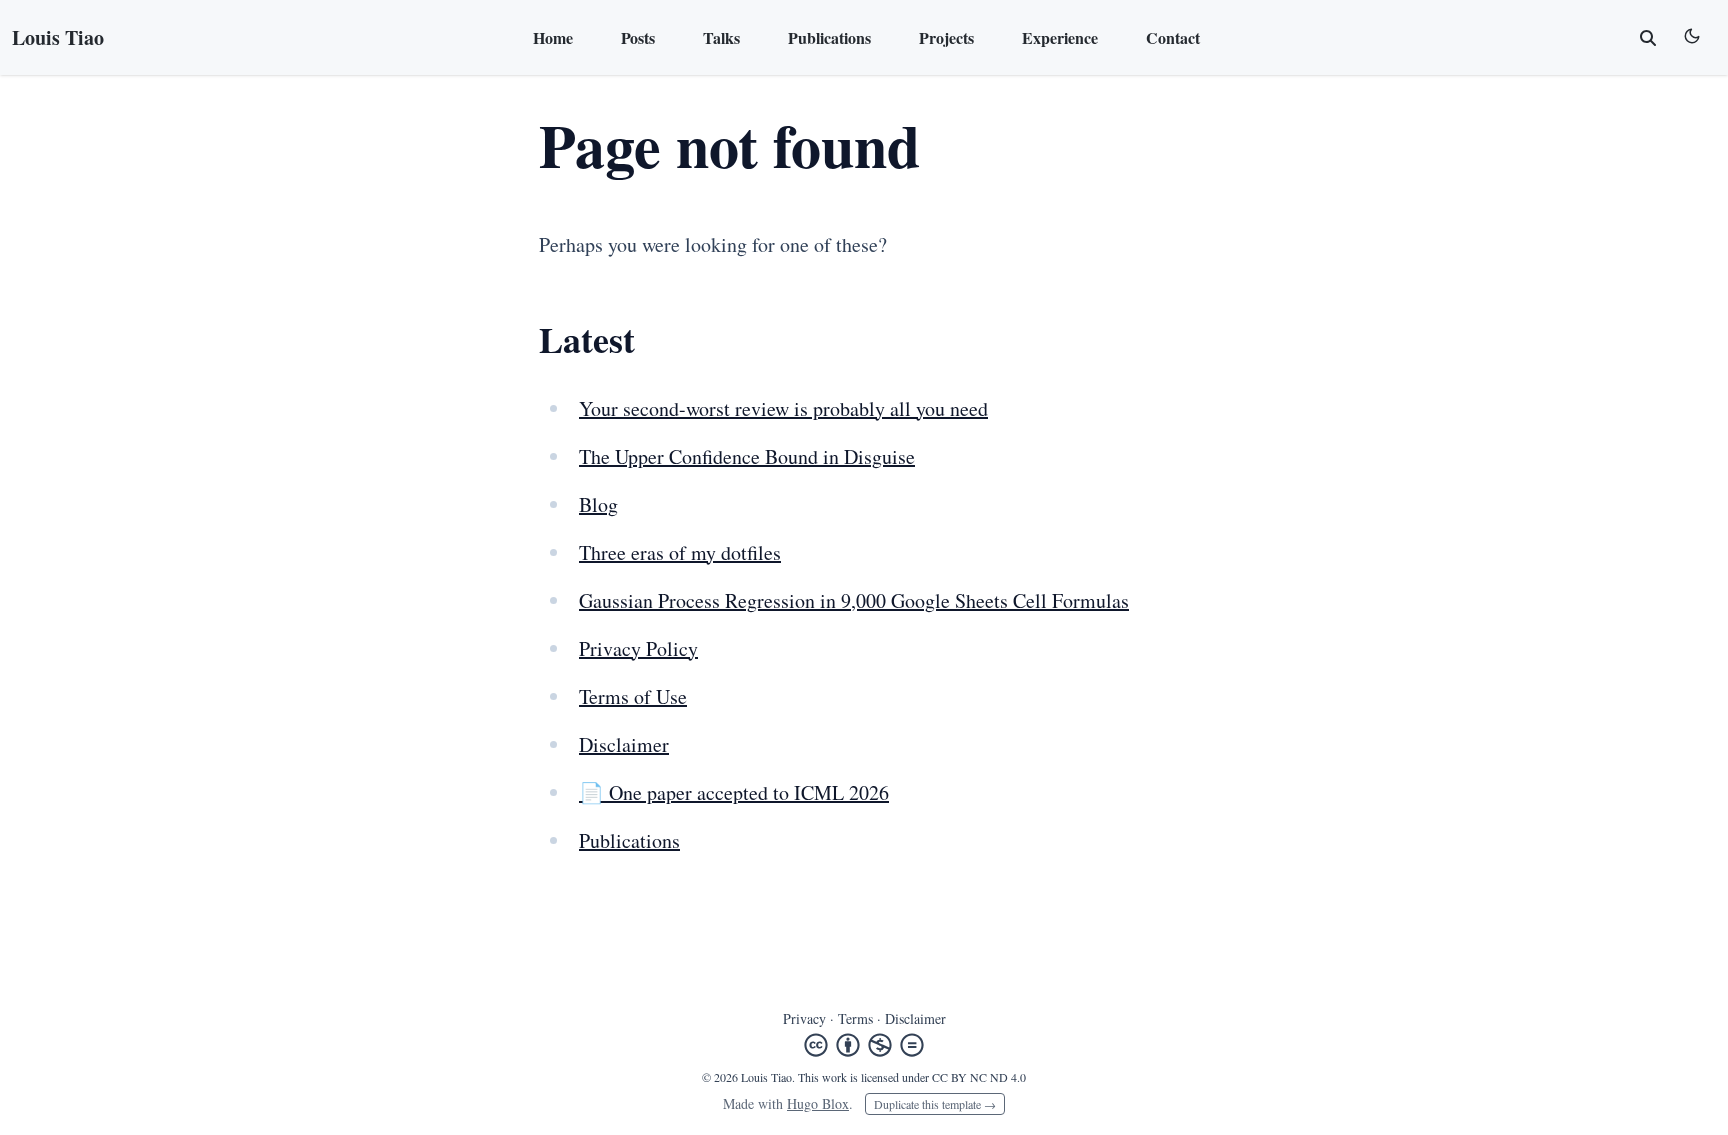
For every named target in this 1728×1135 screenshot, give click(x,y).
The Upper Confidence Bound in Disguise (747, 456)
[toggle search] (1648, 38)
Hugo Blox (818, 1103)
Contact (1173, 37)
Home (553, 37)
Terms (855, 1018)
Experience (1060, 37)
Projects (946, 37)
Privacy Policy (638, 648)
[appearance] (1692, 36)
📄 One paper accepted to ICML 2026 (734, 792)
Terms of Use (633, 696)
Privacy (804, 1018)
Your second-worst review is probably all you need (783, 408)
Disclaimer (624, 744)
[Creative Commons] (864, 1045)
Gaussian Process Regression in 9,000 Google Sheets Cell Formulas (854, 600)
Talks (721, 37)
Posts (638, 37)
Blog (598, 504)
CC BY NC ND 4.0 (979, 1077)
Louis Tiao (58, 37)
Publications (829, 37)
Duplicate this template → (935, 1104)
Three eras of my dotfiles (680, 552)
